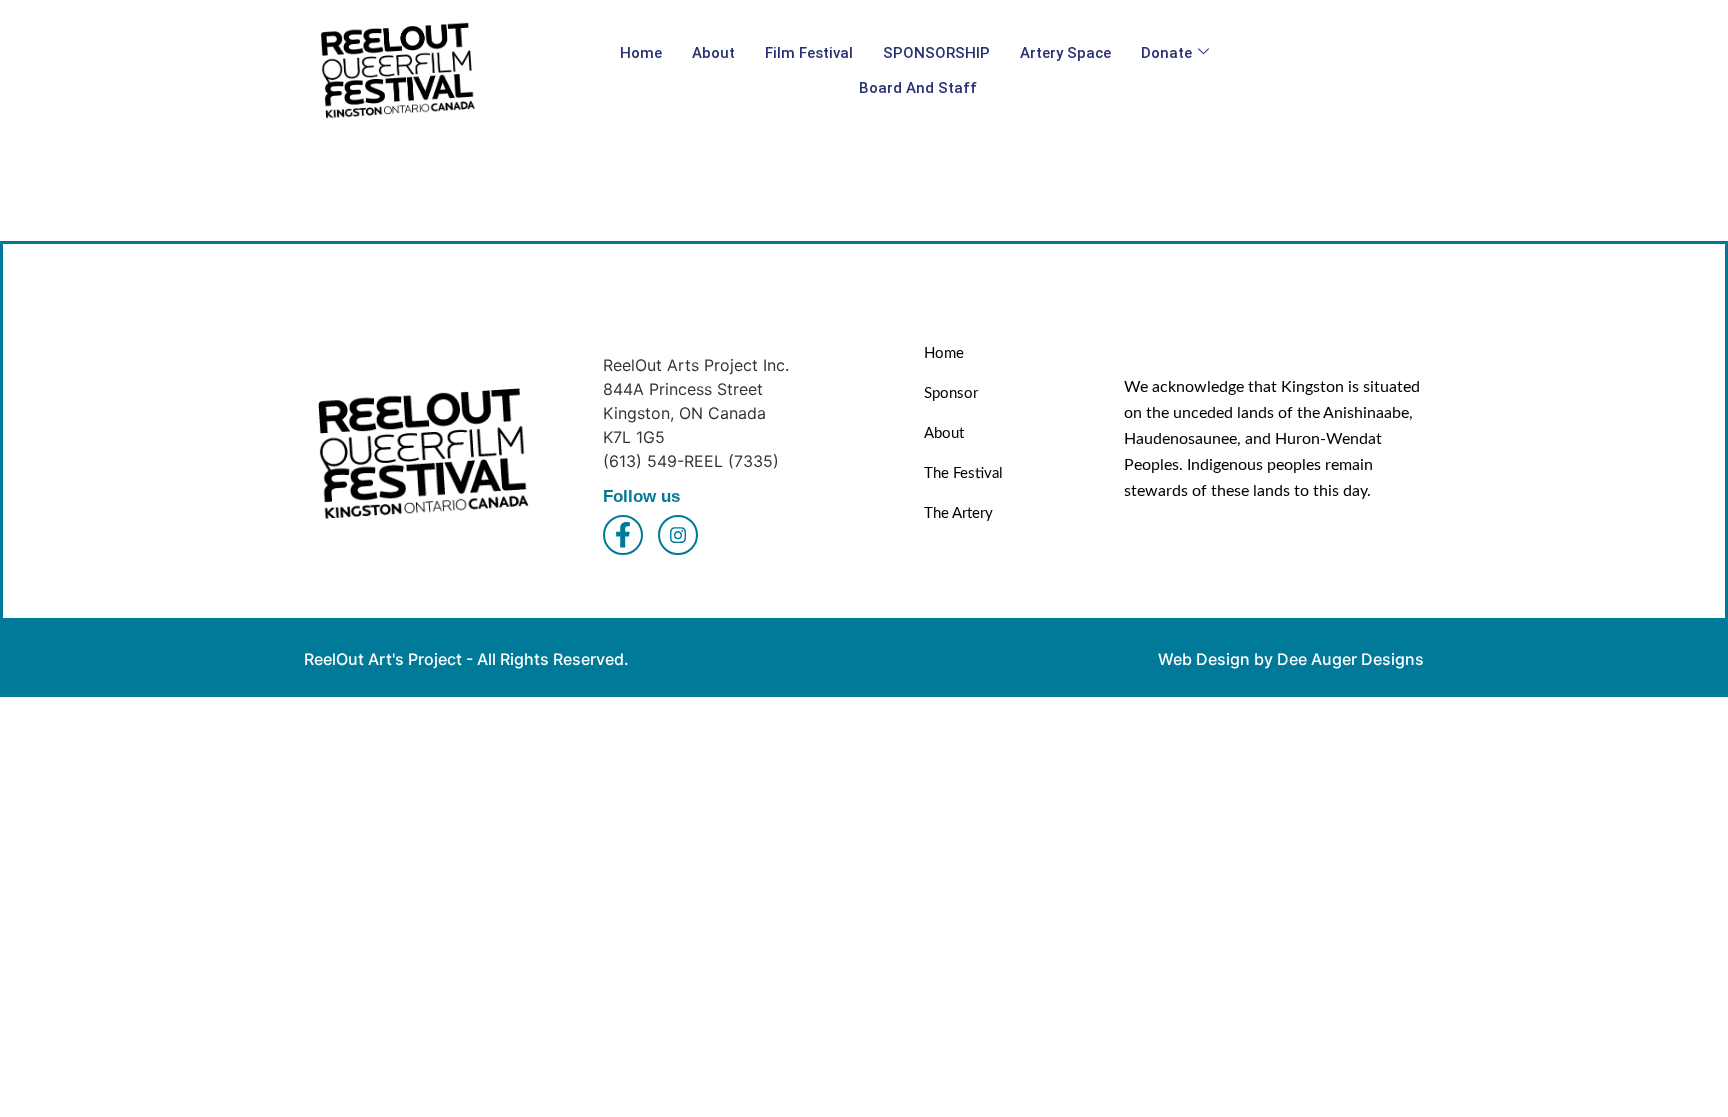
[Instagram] (678, 535)
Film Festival (809, 53)
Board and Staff (918, 88)
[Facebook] (623, 535)
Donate (1166, 53)
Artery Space (1065, 53)
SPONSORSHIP (936, 53)
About (713, 53)
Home (641, 53)
